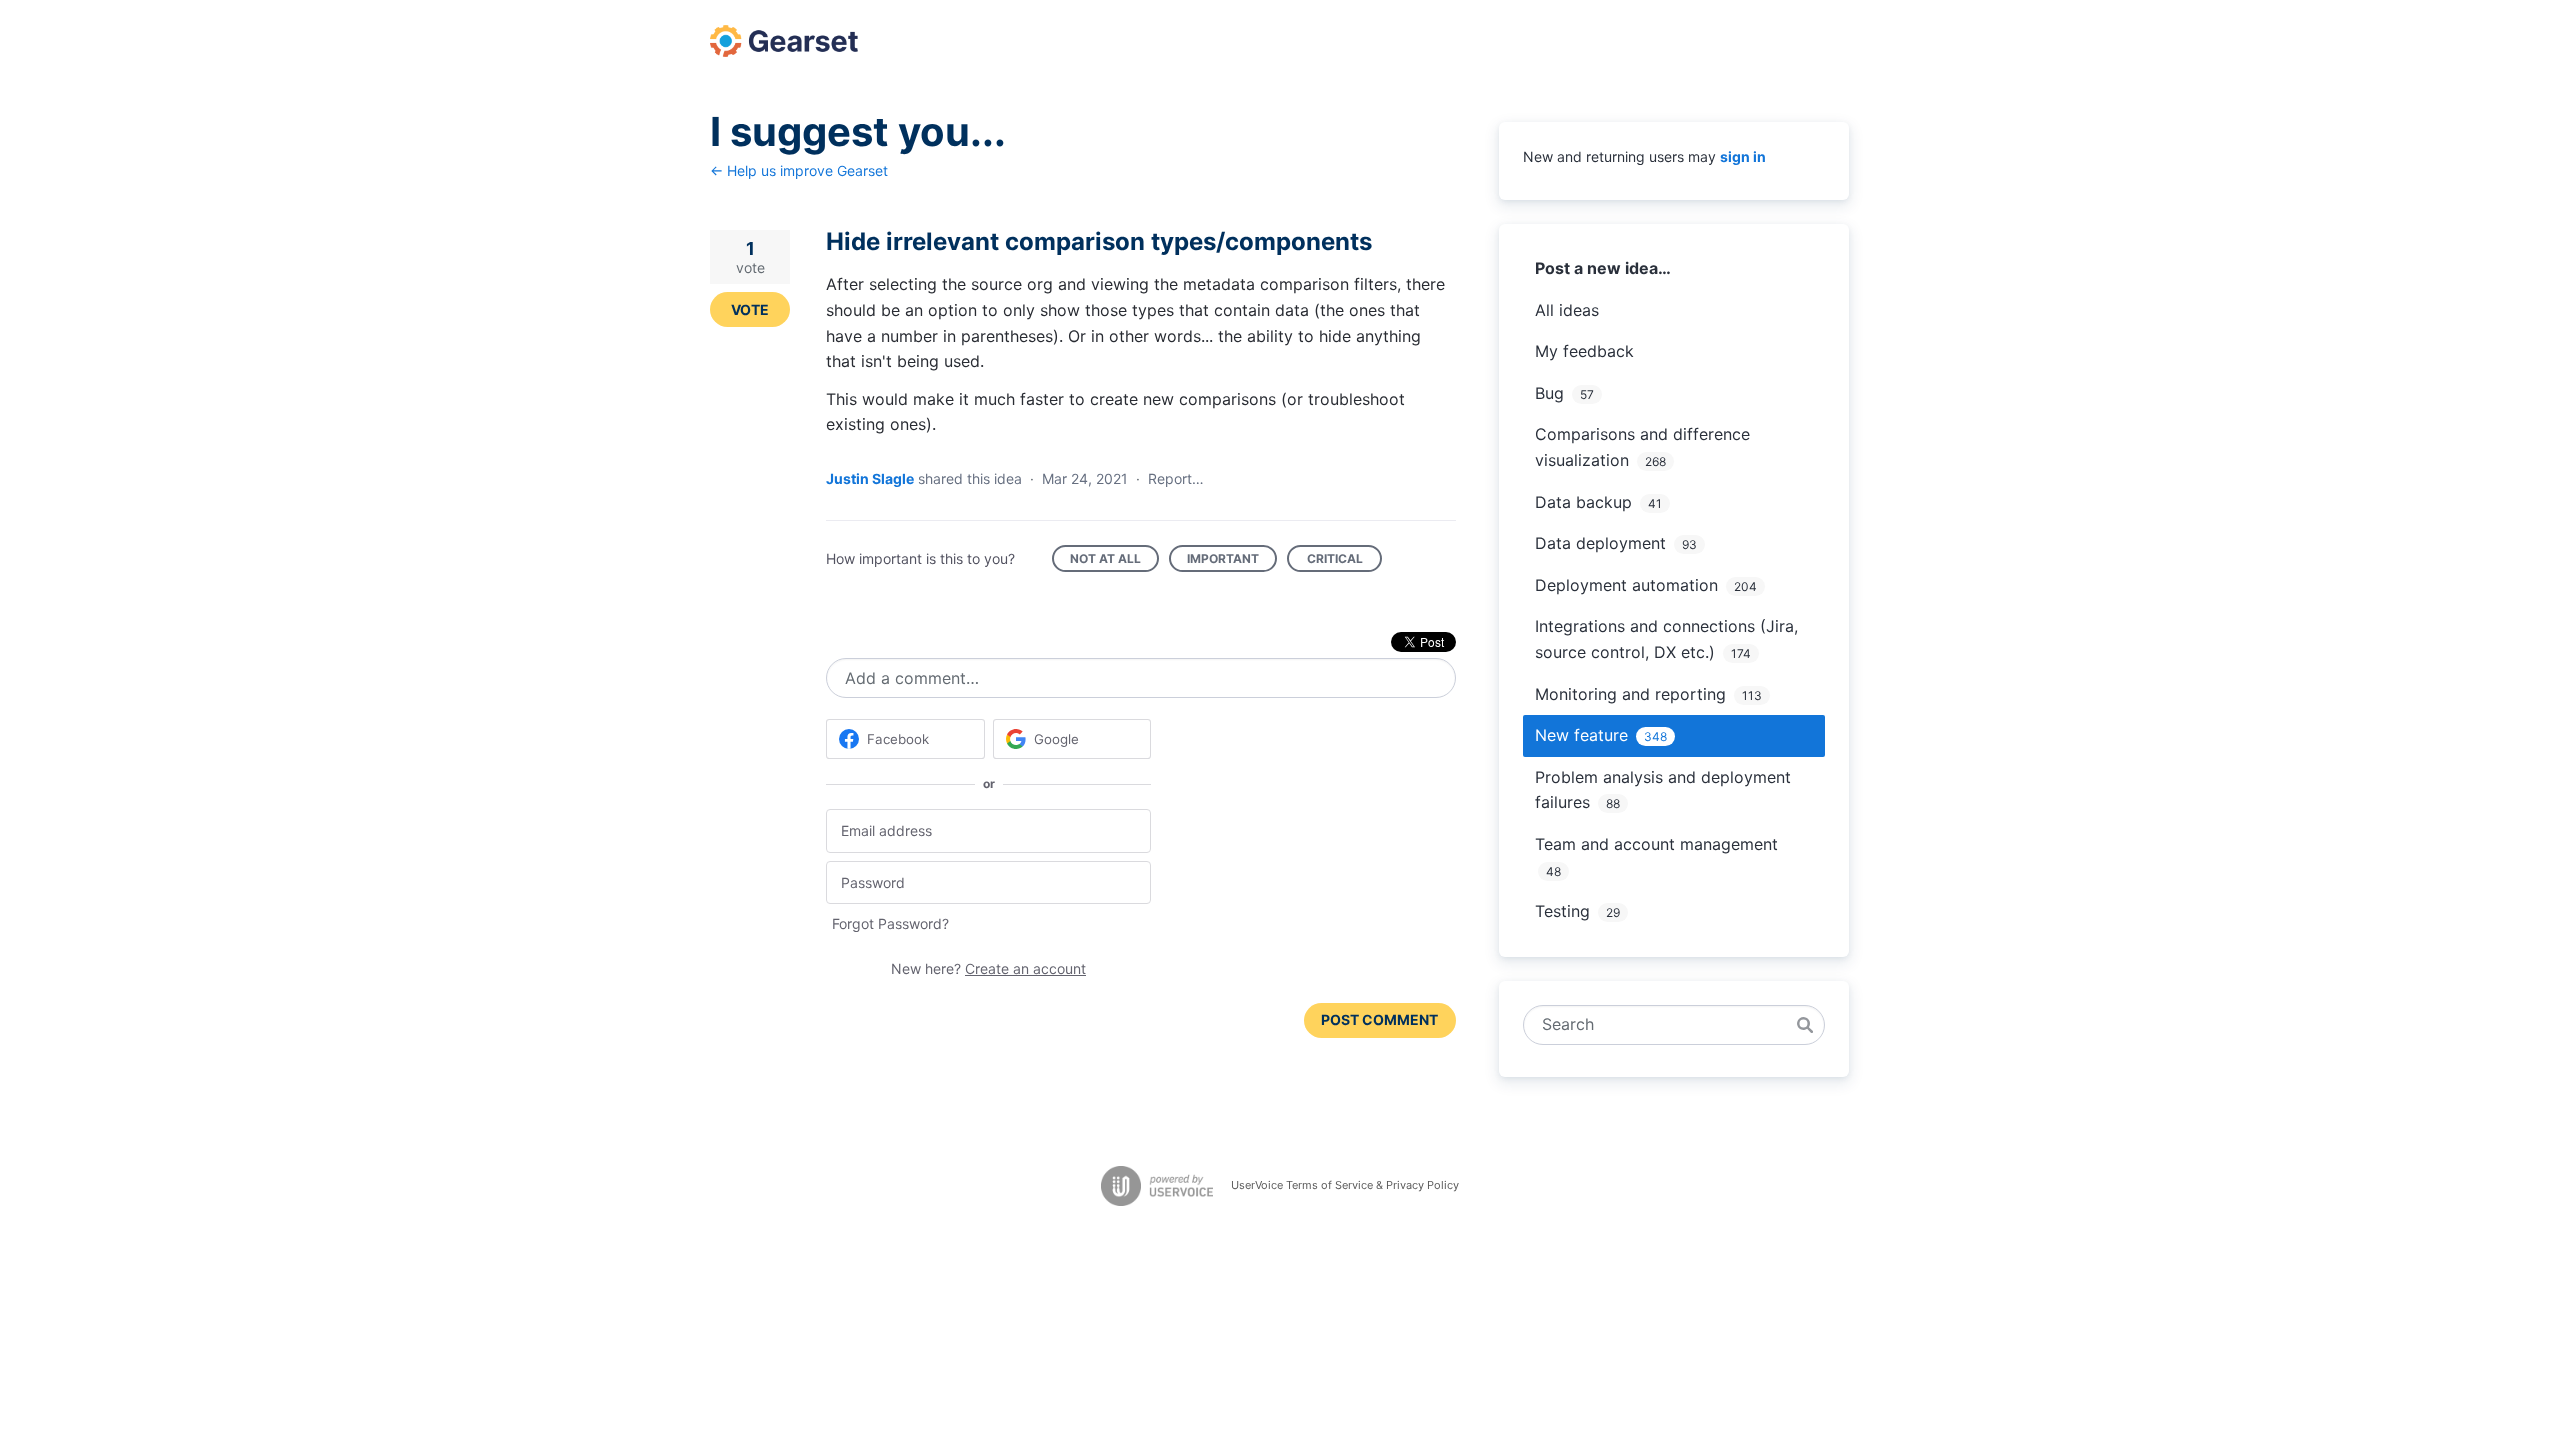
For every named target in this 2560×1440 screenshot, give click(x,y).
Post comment (1379, 1019)
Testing (1562, 911)
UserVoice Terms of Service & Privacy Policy (1345, 1185)
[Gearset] (784, 41)
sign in (1743, 156)
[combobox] (1663, 1025)
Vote (750, 309)
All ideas (1567, 310)
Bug (1549, 393)
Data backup (1583, 502)
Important (1232, 561)
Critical (1344, 561)
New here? (988, 968)
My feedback (1584, 351)
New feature (1581, 735)
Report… (1176, 478)
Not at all (1114, 561)
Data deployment (1600, 543)
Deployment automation (1626, 585)
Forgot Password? (890, 923)
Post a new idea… (1603, 268)
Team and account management (1656, 844)
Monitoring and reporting (1630, 694)
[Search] (1805, 1025)
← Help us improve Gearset (799, 170)
